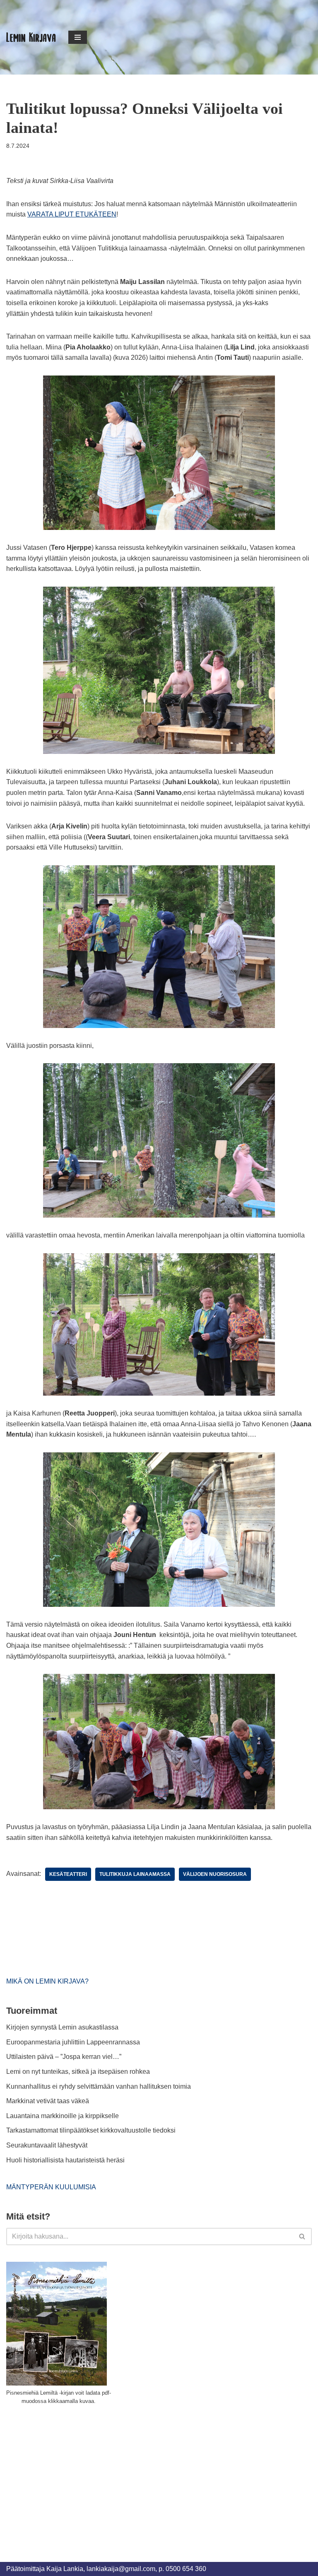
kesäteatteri (68, 1874)
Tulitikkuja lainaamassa (135, 1874)
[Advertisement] (68, 2474)
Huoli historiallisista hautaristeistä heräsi (65, 2160)
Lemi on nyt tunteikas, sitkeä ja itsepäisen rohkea (78, 2072)
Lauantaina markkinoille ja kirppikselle (63, 2116)
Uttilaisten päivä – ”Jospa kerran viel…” (65, 2057)
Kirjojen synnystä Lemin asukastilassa (62, 2027)
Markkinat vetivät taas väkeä (48, 2101)
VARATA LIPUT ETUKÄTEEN (72, 214)
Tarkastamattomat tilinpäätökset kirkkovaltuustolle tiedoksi (91, 2130)
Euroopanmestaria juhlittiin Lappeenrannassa (74, 2042)
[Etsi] (302, 2237)
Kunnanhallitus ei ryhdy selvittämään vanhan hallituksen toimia (99, 2086)
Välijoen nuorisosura (215, 1874)
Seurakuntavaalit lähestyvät (47, 2145)
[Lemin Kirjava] (31, 37)
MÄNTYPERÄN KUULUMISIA (51, 2187)
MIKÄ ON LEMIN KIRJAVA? (47, 1981)
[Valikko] (78, 37)
